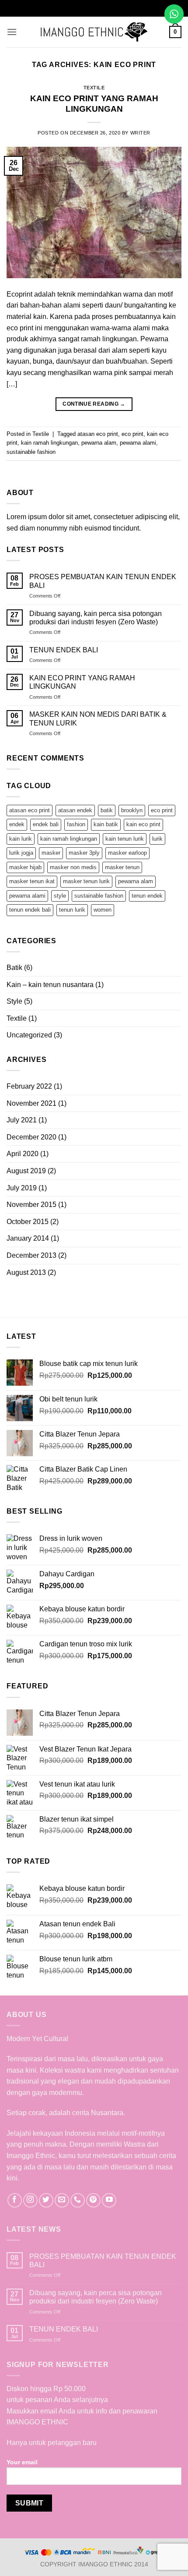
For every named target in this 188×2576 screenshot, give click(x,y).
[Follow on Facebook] (15, 2200)
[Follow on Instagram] (30, 2200)
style (60, 896)
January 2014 (28, 1238)
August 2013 (26, 1272)
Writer (140, 133)
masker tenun (122, 867)
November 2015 (31, 1205)
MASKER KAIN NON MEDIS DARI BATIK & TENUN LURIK (98, 718)
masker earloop (127, 853)
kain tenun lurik (125, 839)
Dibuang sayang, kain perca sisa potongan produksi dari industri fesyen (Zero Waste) (96, 618)
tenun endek (147, 896)
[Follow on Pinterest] (93, 2200)
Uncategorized (29, 1035)
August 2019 (26, 1171)
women (103, 910)
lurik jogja (21, 853)
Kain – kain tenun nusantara (50, 985)
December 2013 (31, 1255)
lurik (157, 839)
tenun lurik (72, 910)
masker (51, 853)
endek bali (46, 824)
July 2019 (22, 1188)
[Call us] (78, 2200)
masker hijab (25, 867)
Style (14, 1001)
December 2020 (31, 1137)
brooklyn (132, 810)
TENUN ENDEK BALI (64, 650)
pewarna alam (99, 443)
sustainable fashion (31, 452)
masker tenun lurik (86, 881)
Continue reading (94, 404)
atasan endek (75, 810)
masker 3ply (84, 853)
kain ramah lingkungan (49, 443)
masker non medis (73, 867)
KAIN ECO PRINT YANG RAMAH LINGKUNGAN (82, 682)
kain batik (106, 824)
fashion (76, 824)
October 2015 (28, 1222)
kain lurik (21, 839)
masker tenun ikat (32, 881)
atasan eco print (98, 434)
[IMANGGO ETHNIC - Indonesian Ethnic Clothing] (94, 32)
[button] (12, 32)
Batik (14, 968)
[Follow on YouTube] (109, 2200)
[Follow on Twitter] (46, 2200)
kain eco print (143, 824)
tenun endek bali (30, 910)
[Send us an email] (62, 2200)
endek (17, 824)
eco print (132, 434)
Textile (94, 88)
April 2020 (23, 1154)
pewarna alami (138, 443)
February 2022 (29, 1086)
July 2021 (22, 1120)
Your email (22, 2462)
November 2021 (31, 1103)
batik (107, 810)
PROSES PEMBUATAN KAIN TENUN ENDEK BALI (103, 581)
